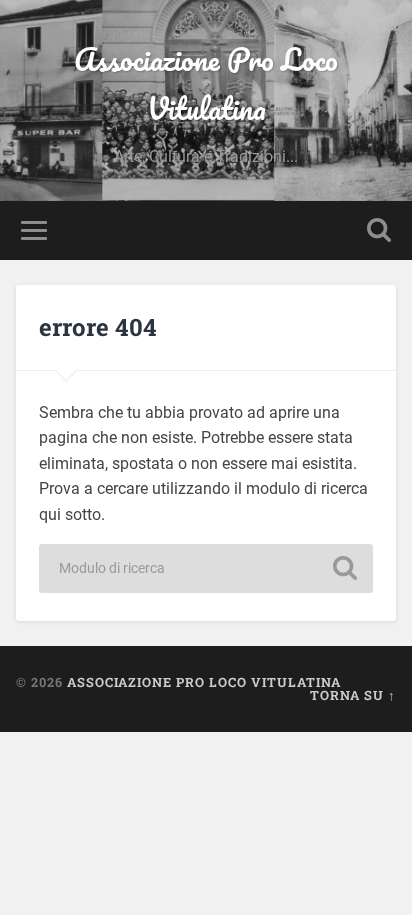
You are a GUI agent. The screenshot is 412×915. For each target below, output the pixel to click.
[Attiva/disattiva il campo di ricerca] (379, 230)
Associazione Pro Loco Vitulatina (206, 84)
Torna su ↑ (353, 695)
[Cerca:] (206, 568)
